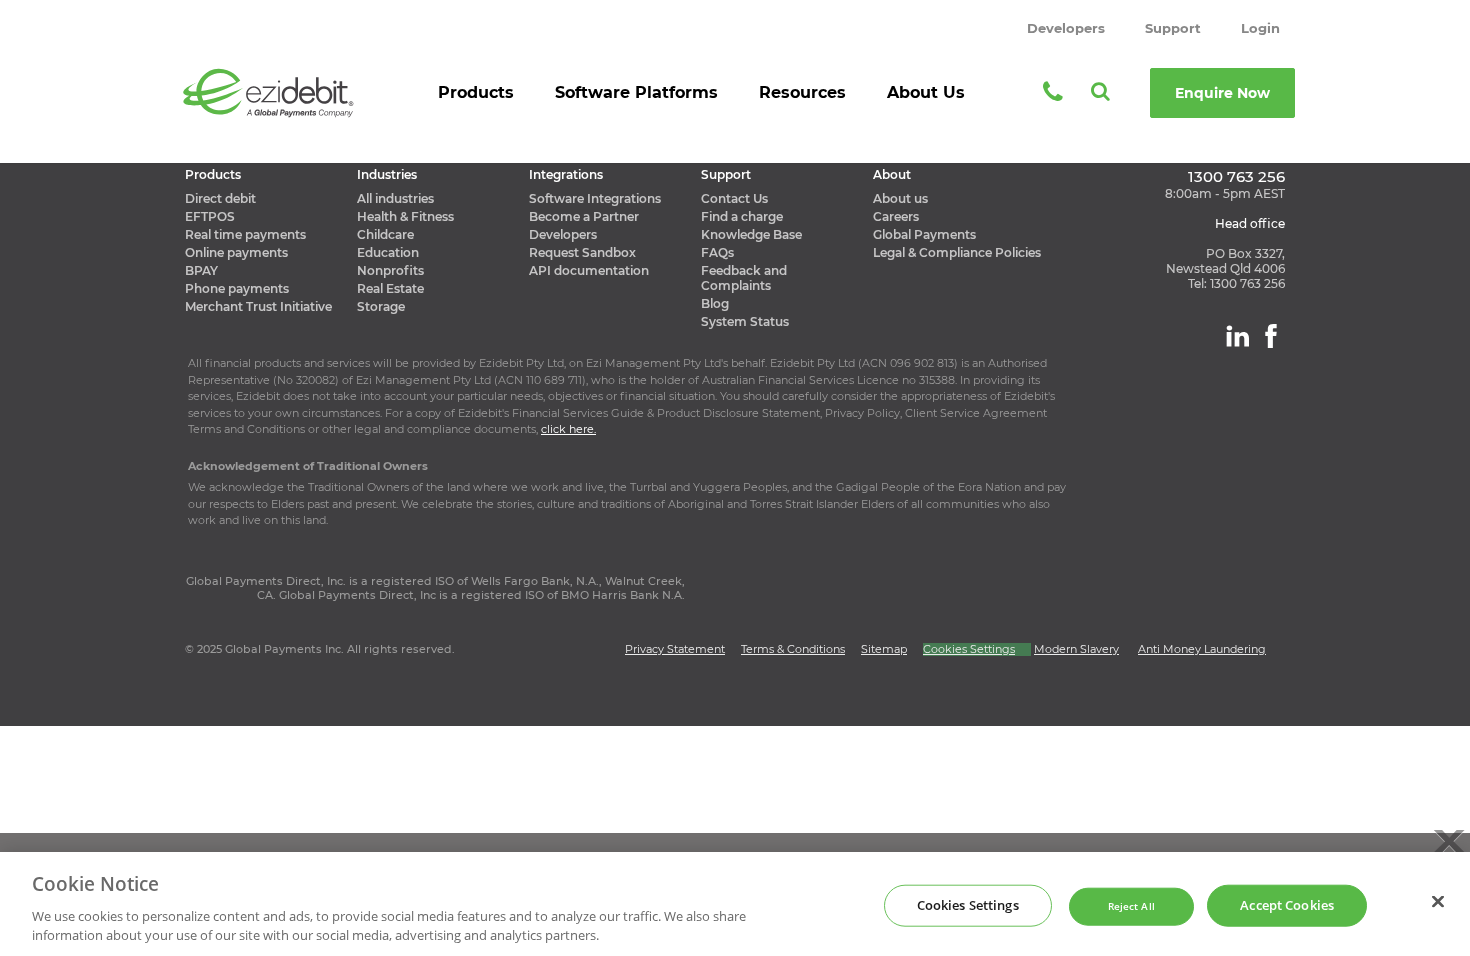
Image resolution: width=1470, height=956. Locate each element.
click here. (568, 429)
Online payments (236, 252)
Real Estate (390, 288)
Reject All (1131, 906)
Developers (1066, 28)
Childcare (385, 234)
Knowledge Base (751, 234)
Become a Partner (584, 216)
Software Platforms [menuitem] (636, 92)
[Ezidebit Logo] (268, 92)
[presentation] (477, 99)
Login (1260, 28)
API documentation (589, 270)
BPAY (201, 270)
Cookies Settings (968, 905)
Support (1173, 28)
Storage (381, 306)
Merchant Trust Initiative (258, 306)
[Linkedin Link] (1237, 336)
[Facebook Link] (1271, 336)
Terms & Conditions (793, 649)
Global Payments (924, 234)
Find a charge (742, 216)
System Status (745, 321)
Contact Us (734, 198)
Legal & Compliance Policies (957, 252)
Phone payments (237, 288)
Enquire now (1222, 93)
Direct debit (220, 198)
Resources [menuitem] (802, 92)
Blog (715, 303)
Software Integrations (595, 198)
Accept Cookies (1287, 905)
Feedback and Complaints (744, 278)
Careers (896, 216)
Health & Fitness (405, 216)
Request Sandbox (582, 252)
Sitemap (884, 649)
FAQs (717, 252)
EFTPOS (210, 216)
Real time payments (245, 234)
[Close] (1438, 902)
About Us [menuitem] (926, 92)
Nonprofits (390, 270)
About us (900, 198)
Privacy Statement (675, 649)
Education (388, 252)
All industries (395, 198)
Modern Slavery (1076, 649)
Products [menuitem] (476, 92)
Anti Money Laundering (1202, 649)
